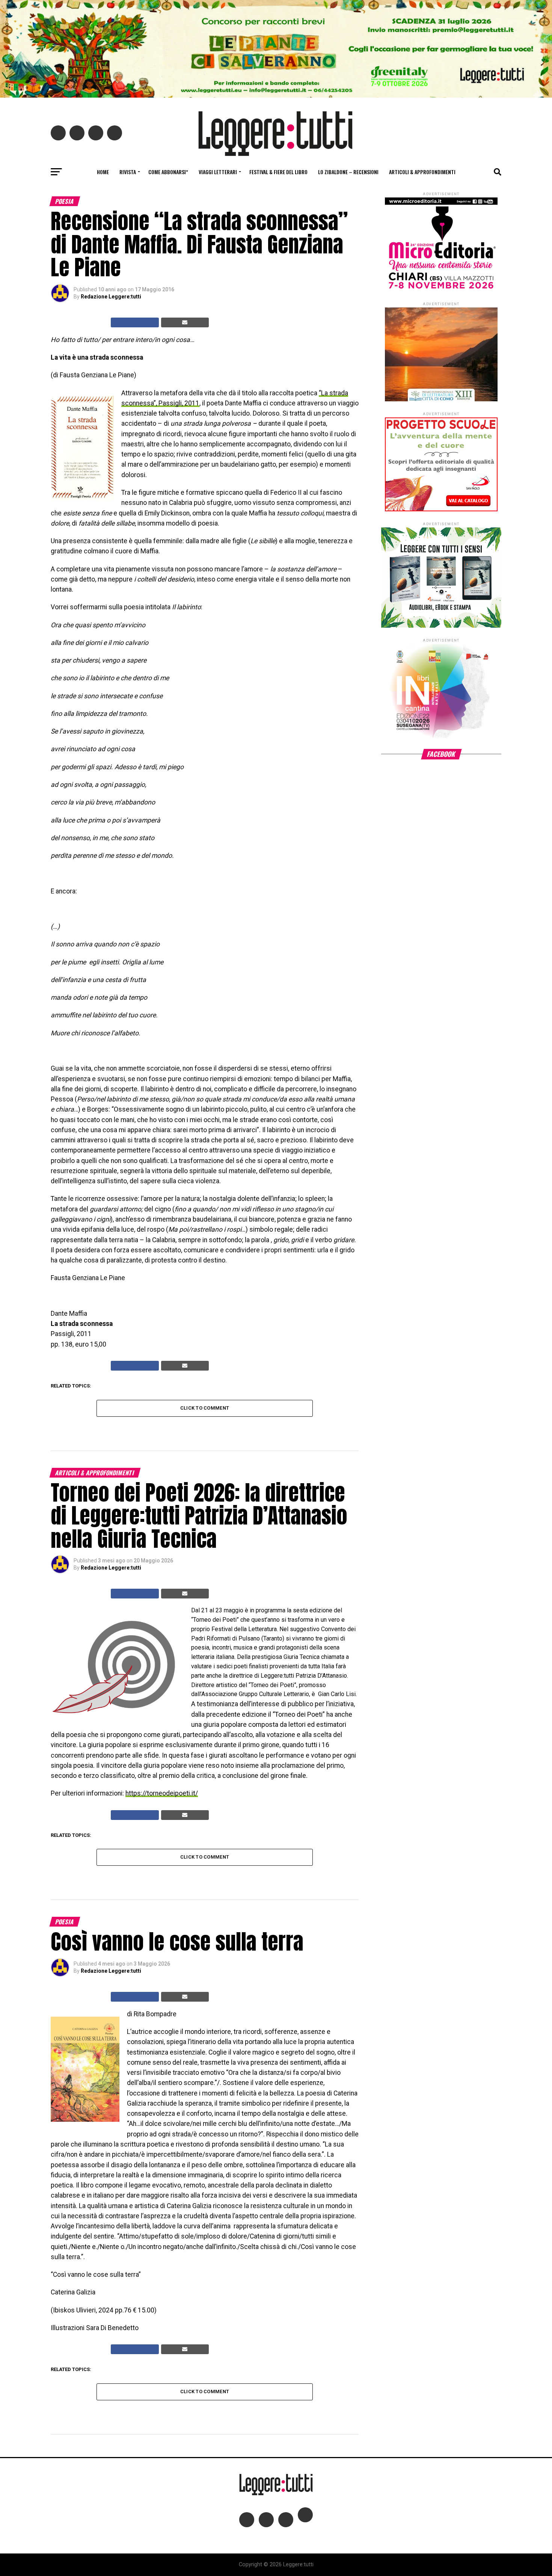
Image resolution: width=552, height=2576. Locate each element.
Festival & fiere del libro (278, 172)
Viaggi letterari (218, 172)
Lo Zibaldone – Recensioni (348, 172)
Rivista (128, 172)
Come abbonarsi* (168, 172)
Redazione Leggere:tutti (111, 297)
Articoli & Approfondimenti (422, 172)
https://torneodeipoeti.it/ (162, 1793)
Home (103, 172)
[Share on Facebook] (135, 322)
